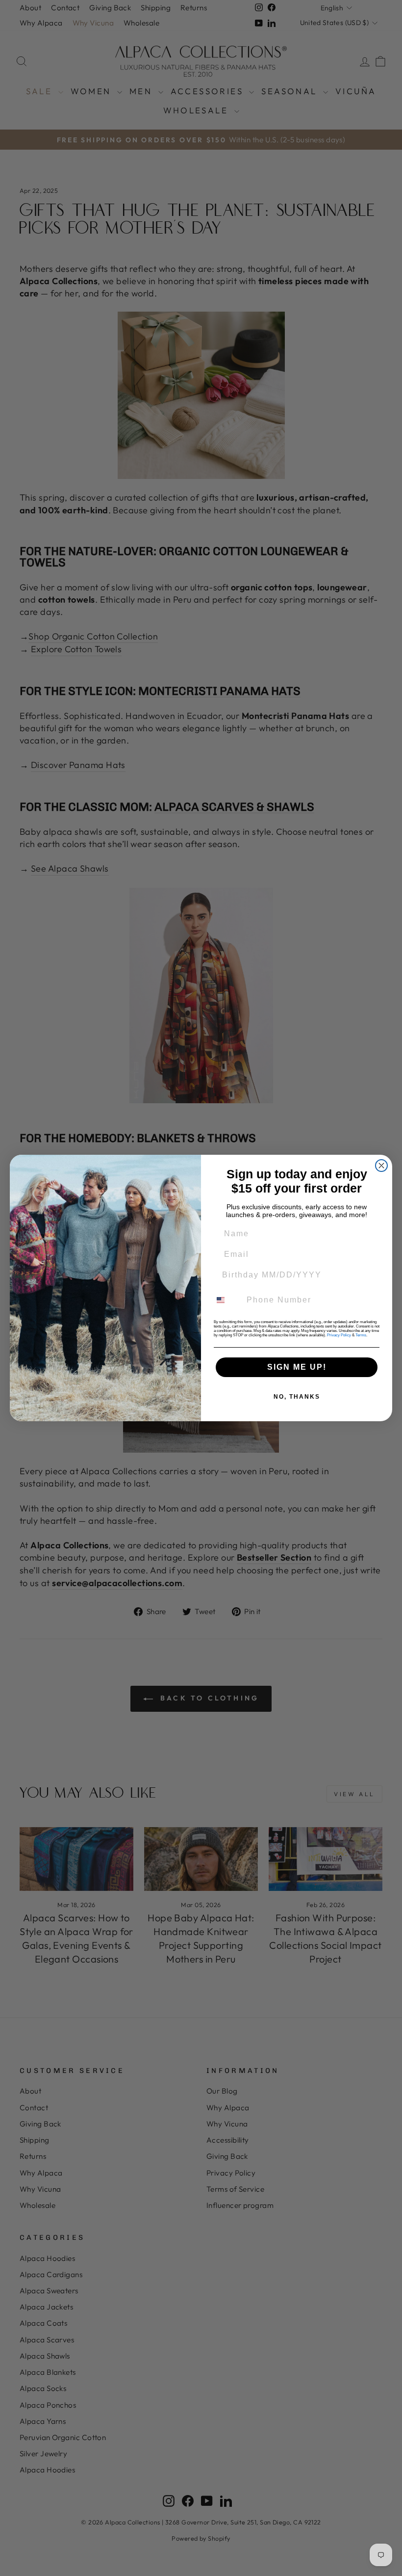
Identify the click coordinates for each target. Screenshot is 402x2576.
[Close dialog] (381, 1166)
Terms (361, 1335)
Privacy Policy (339, 1335)
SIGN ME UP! (297, 1367)
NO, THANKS (297, 1397)
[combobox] (226, 1300)
